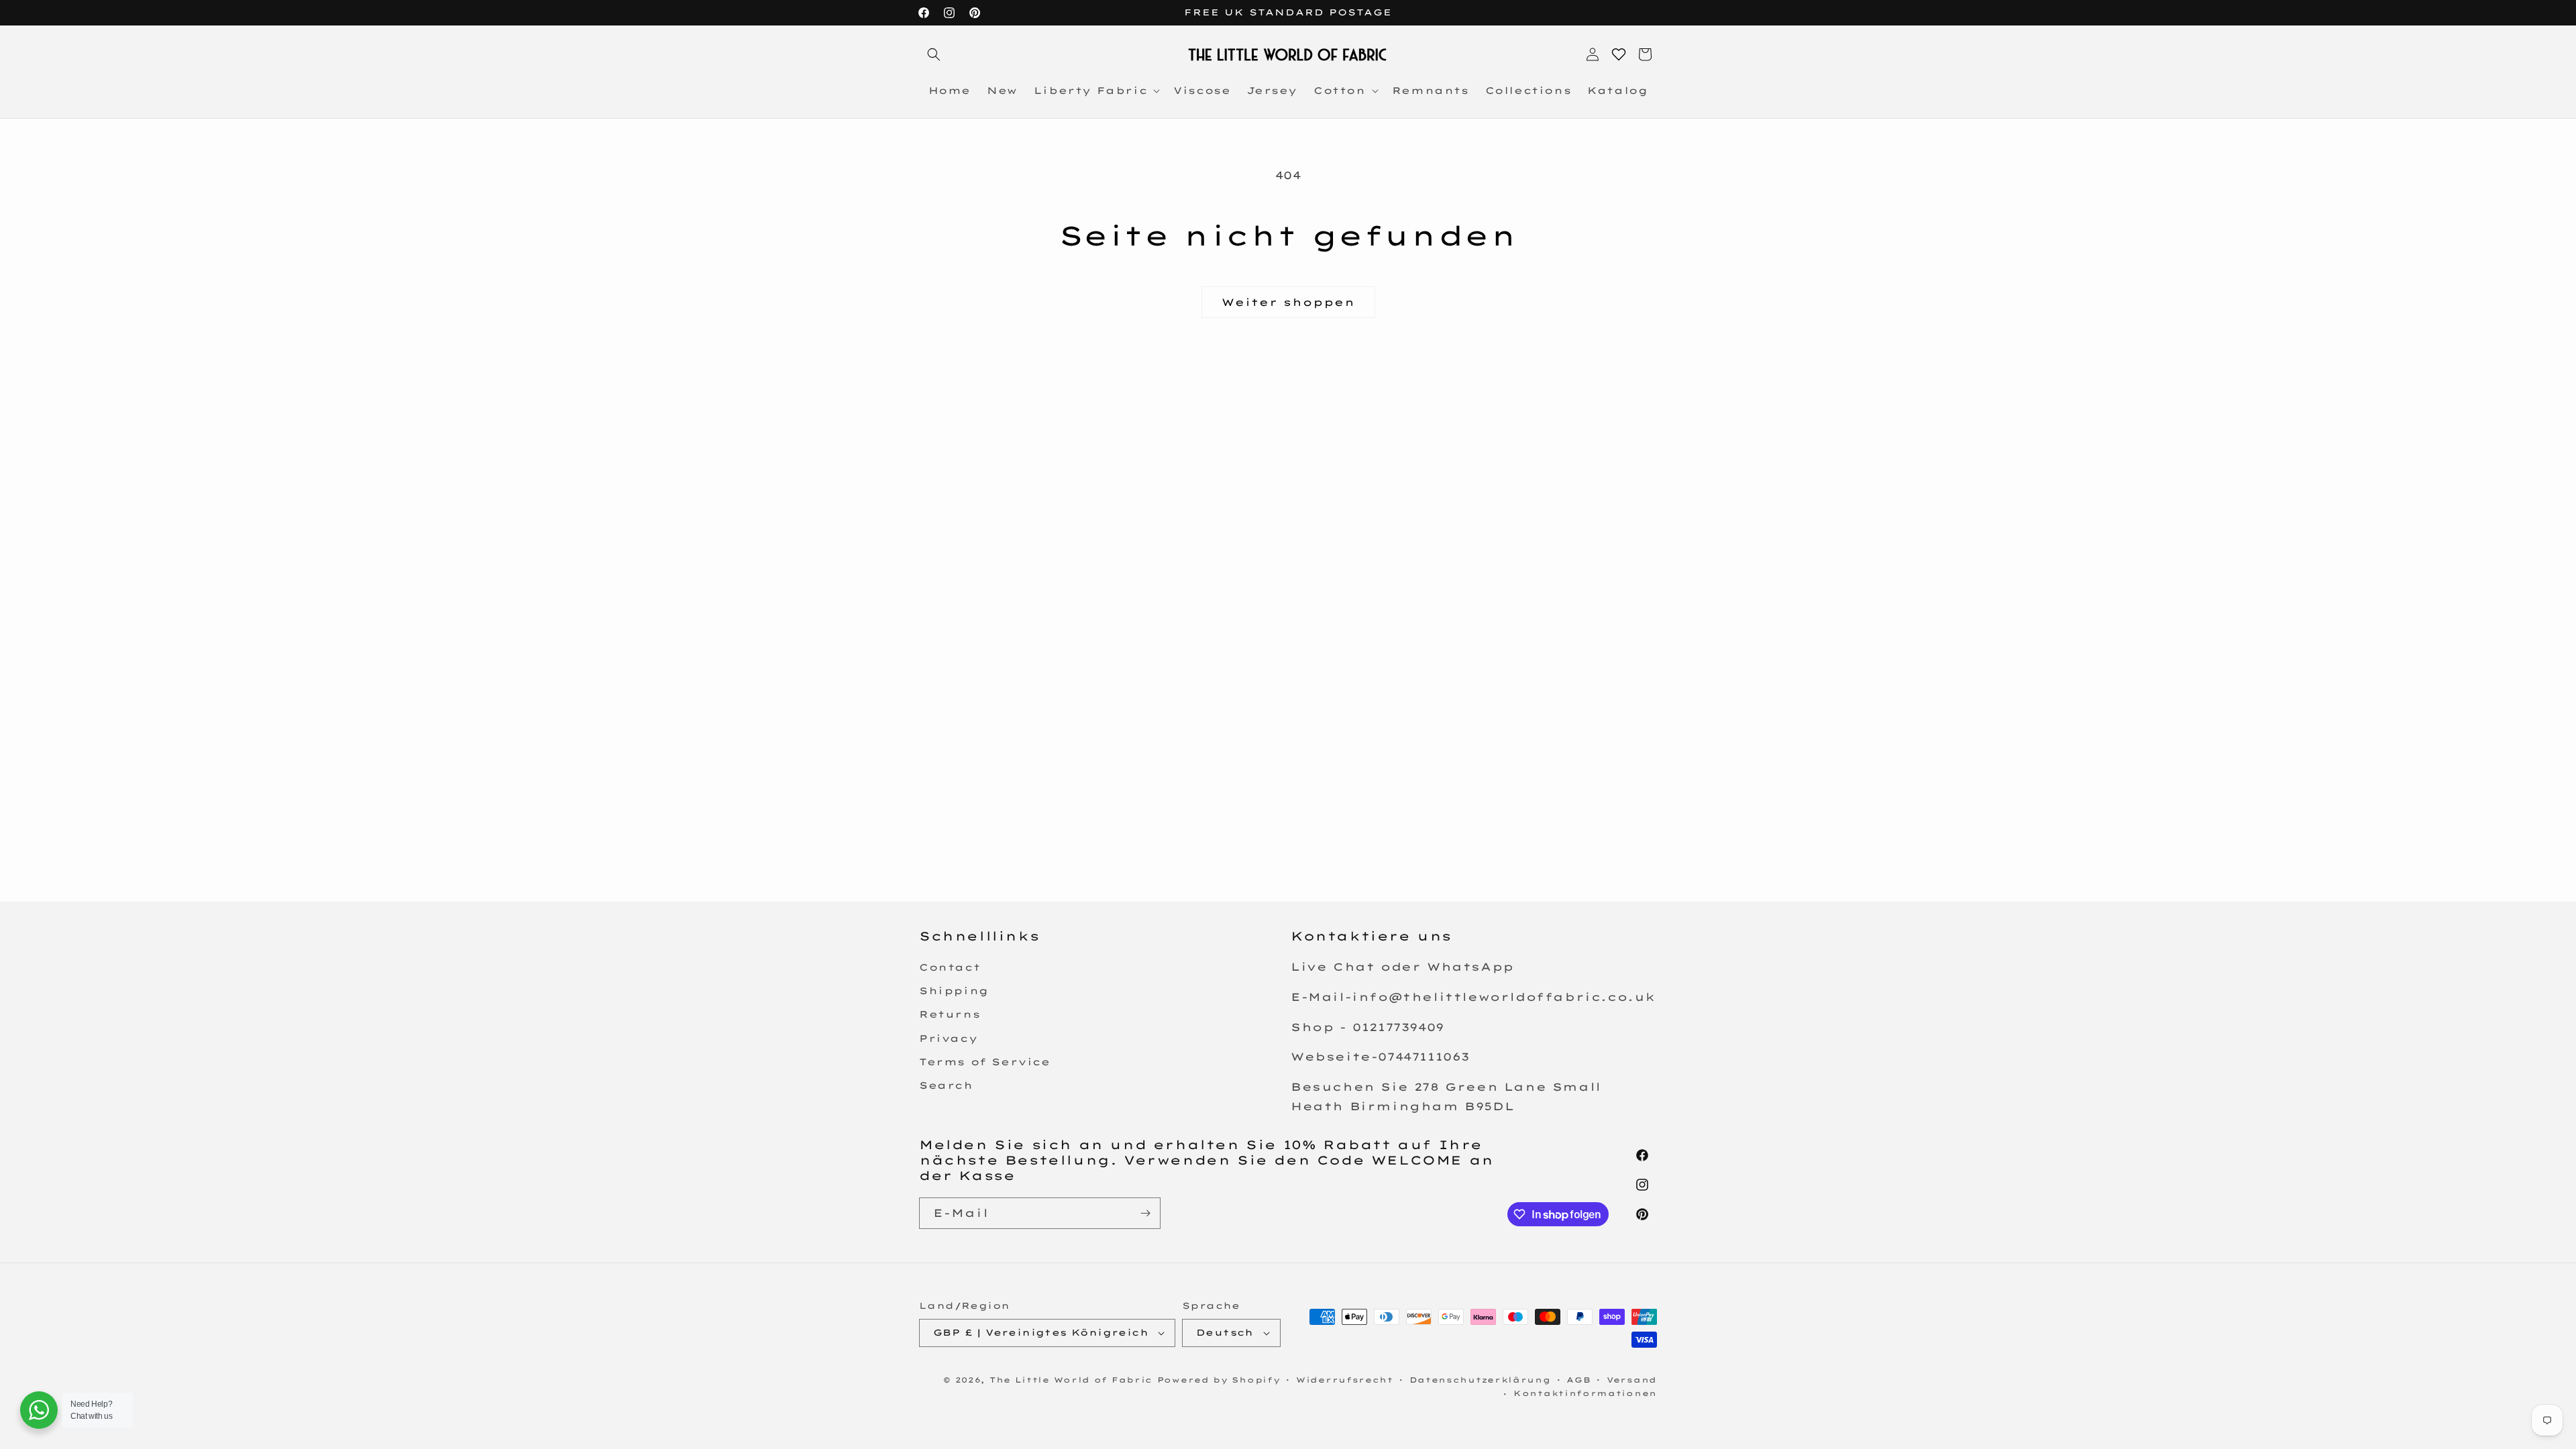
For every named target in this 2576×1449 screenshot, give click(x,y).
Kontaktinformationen (1585, 1393)
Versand (1632, 1380)
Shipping (954, 991)
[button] (934, 54)
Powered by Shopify (1219, 1380)
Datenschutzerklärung (1480, 1380)
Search (946, 1086)
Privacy (948, 1038)
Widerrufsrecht (1345, 1380)
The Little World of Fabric (1071, 1380)
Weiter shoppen (1288, 302)
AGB (1578, 1380)
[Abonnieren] (1145, 1213)
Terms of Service (985, 1063)
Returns (950, 1015)
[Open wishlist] (1619, 54)
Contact (950, 968)
